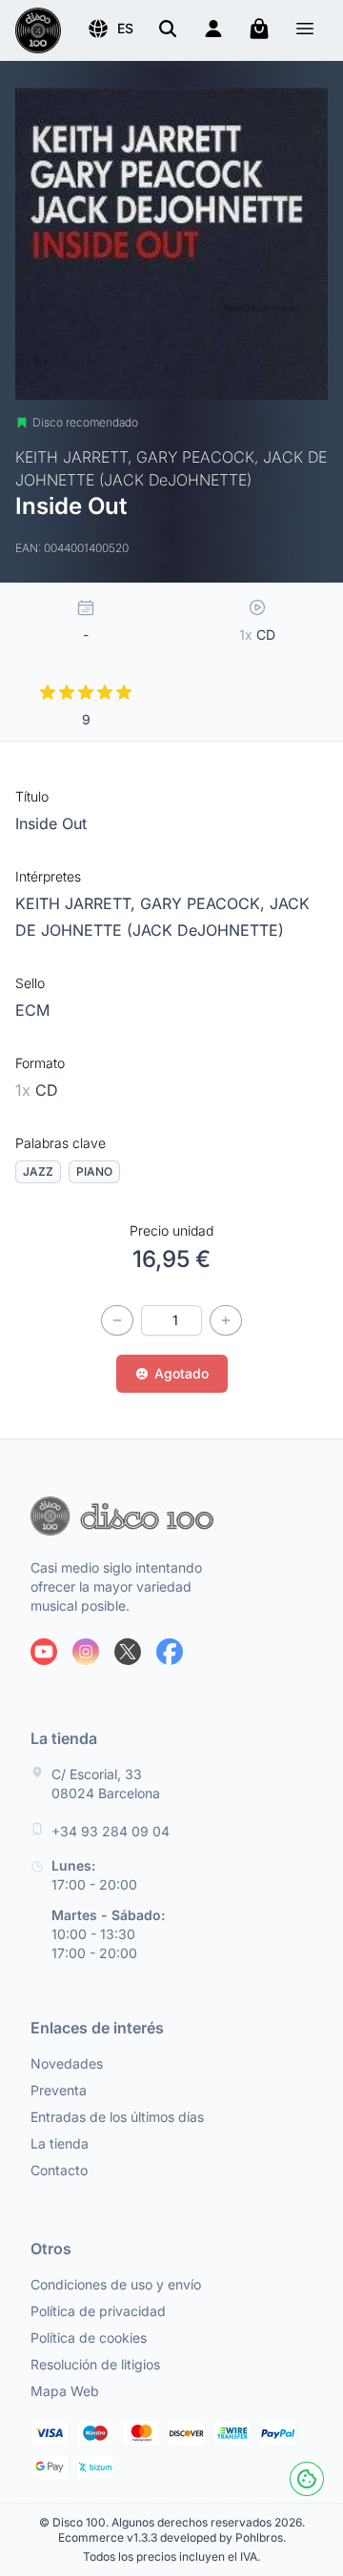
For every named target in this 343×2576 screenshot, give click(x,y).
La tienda (60, 2143)
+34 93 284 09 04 (111, 1831)
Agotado (182, 1373)
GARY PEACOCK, (205, 903)
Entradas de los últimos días (117, 2117)
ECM (32, 1010)
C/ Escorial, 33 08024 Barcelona (106, 1783)
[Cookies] (307, 2479)
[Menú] (305, 31)
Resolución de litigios (95, 2364)
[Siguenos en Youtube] (44, 1652)
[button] (110, 29)
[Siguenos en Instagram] (86, 1652)
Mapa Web (65, 2391)
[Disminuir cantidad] (117, 1320)
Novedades (67, 2063)
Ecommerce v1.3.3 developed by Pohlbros (171, 2537)
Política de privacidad (98, 2311)
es (125, 28)
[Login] (213, 29)
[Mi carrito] (259, 29)
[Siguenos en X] (128, 1652)
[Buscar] (168, 29)
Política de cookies (89, 2338)
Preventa (59, 2090)
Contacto (59, 2170)
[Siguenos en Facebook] (170, 1652)
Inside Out (51, 823)
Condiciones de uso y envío (116, 2284)
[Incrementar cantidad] (226, 1320)
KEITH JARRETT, (78, 903)
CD (37, 1090)
